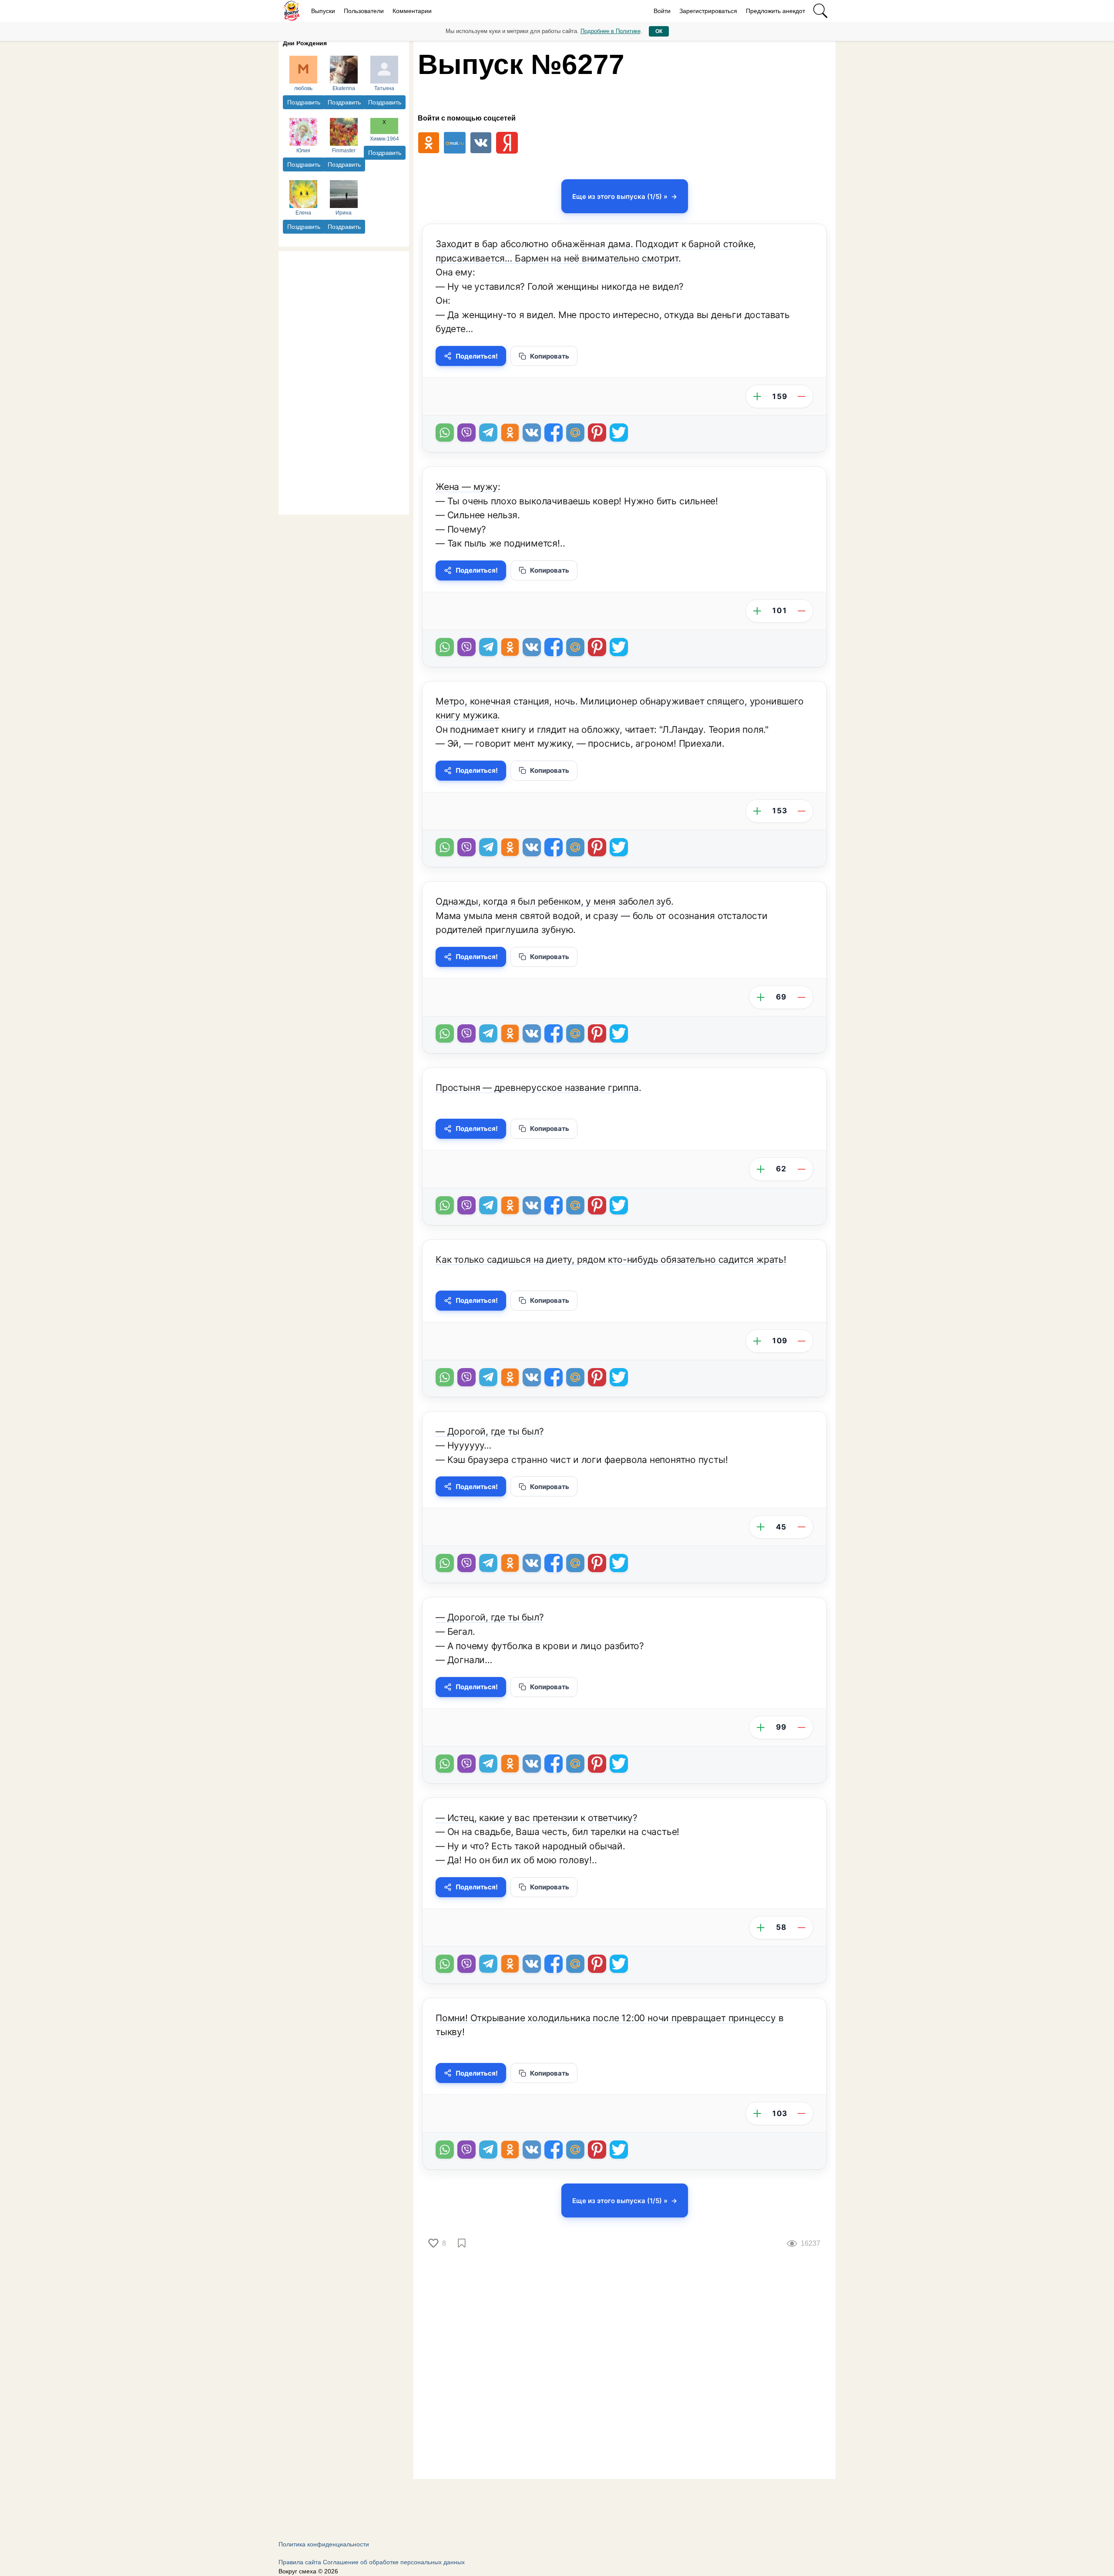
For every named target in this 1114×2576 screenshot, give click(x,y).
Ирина (344, 213)
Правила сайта (300, 2562)
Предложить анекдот (775, 11)
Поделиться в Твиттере (619, 433)
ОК (659, 31)
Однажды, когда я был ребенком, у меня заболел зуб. (555, 901)
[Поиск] (820, 11)
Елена (303, 213)
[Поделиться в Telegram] (488, 433)
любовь (303, 88)
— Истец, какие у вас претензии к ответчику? (537, 1818)
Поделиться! (477, 356)
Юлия (303, 151)
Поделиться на (575, 433)
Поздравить (304, 102)
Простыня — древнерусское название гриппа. (538, 1088)
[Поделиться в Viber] (466, 433)
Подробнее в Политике (611, 31)
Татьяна (384, 88)
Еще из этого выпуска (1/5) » (620, 196)
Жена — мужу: (468, 487)
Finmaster (344, 151)
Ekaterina (344, 88)
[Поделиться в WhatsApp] (445, 433)
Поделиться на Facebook (554, 433)
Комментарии (412, 11)
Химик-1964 (384, 139)
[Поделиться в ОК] (510, 433)
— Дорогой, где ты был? (490, 1431)
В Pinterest (597, 433)
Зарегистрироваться (708, 11)
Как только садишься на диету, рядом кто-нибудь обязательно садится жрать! (611, 1259)
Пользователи (364, 11)
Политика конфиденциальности (324, 2544)
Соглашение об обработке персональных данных (394, 2562)
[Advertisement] (344, 382)
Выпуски (323, 11)
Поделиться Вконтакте (532, 433)
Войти (662, 11)
